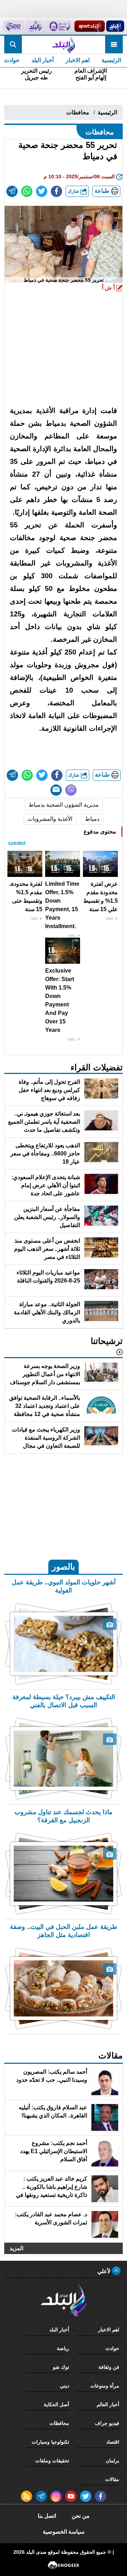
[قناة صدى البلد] (115, 26)
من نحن (81, 2516)
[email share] (12, 191)
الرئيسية (111, 60)
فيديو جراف (107, 2423)
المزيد (16, 2248)
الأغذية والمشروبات (50, 819)
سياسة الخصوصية (64, 2532)
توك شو (61, 2367)
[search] (13, 44)
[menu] (114, 44)
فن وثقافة (109, 2367)
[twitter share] (42, 191)
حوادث (112, 2348)
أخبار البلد (43, 60)
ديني (65, 2386)
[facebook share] (56, 191)
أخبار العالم (108, 2404)
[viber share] (71, 790)
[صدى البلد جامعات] (59, 26)
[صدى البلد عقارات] (35, 26)
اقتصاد (113, 2442)
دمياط (92, 819)
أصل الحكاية (56, 2404)
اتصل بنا (47, 2516)
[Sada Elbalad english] (13, 26)
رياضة (63, 2348)
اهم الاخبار (78, 60)
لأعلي (105, 2271)
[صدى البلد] (63, 44)
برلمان (113, 2461)
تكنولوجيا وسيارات (50, 2442)
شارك (74, 191)
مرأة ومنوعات (105, 2386)
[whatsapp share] (27, 191)
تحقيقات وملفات (52, 2461)
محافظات (78, 112)
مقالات (112, 2479)
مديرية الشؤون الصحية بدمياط (64, 805)
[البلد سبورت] (89, 26)
